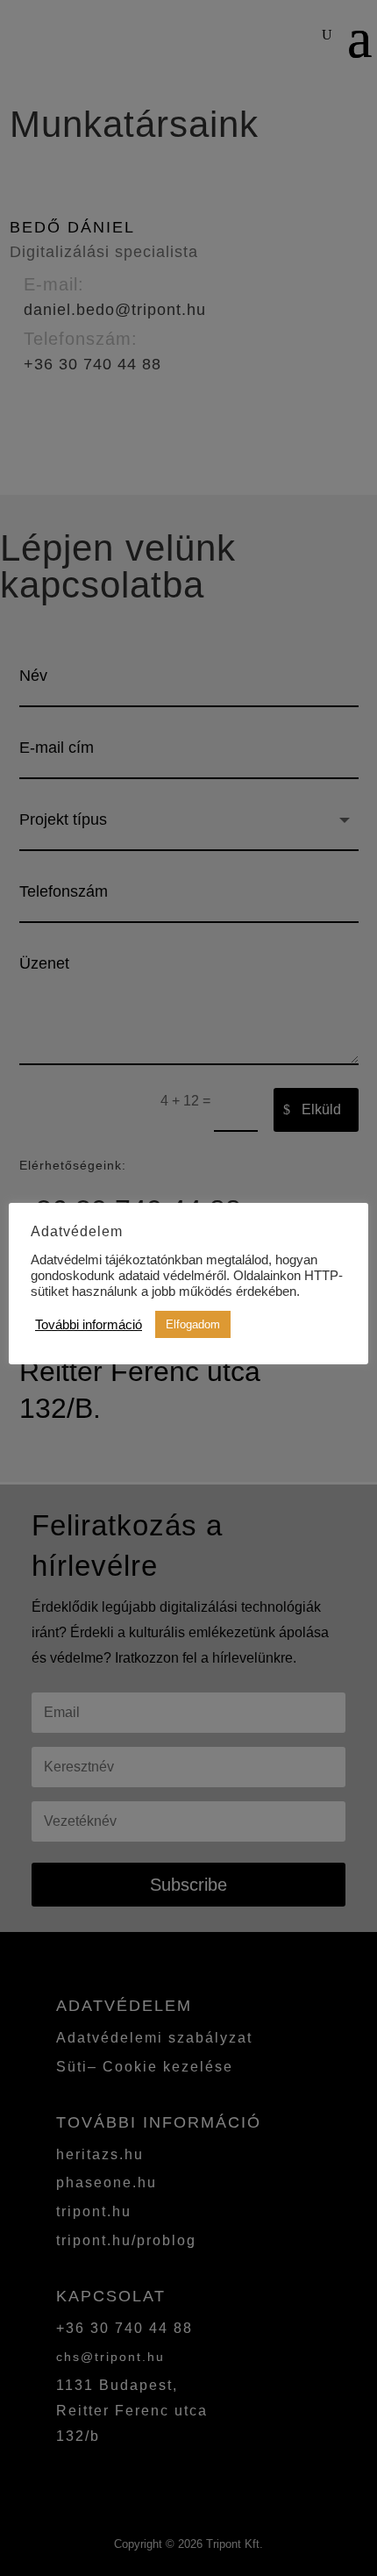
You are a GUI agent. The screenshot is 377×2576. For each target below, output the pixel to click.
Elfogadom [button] (193, 1324)
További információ (89, 1325)
